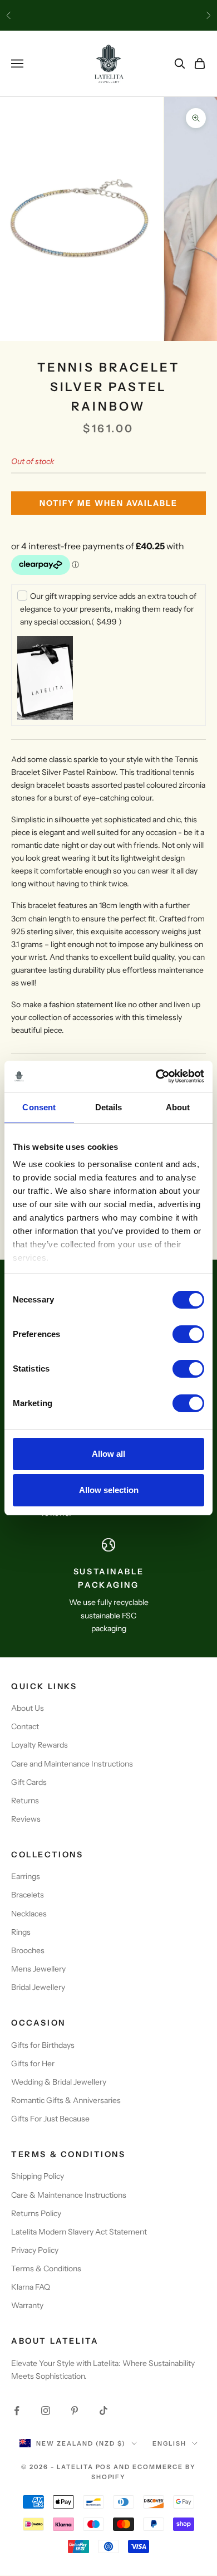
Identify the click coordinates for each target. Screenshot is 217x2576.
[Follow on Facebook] (17, 2411)
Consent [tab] (39, 1107)
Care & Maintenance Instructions (69, 2195)
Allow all (108, 1454)
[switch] (188, 1334)
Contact (25, 1726)
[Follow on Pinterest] (75, 2411)
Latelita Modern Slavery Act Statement (79, 2232)
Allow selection (109, 1490)
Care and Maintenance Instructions (72, 1764)
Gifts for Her (33, 2063)
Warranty (27, 2305)
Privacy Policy (35, 2250)
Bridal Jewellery (38, 1987)
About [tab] (178, 1107)
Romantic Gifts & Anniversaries (66, 2100)
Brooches (28, 1950)
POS (104, 2467)
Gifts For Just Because (50, 2119)
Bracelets (28, 1895)
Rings (21, 1932)
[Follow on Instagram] (46, 2411)
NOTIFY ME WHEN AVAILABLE (108, 503)
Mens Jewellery (38, 1969)
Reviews (26, 1819)
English (169, 2443)
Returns (25, 1801)
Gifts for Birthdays (43, 2045)
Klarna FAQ (31, 2287)
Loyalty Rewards (40, 1745)
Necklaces (29, 1914)
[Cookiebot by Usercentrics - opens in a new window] (156, 1076)
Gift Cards (29, 1782)
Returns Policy (36, 2213)
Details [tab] (109, 1107)
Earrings (26, 1876)
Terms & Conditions (46, 2268)
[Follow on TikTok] (103, 2411)
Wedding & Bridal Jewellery (59, 2082)
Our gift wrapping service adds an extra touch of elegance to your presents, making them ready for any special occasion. (108, 609)
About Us (28, 1708)
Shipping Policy (38, 2176)
